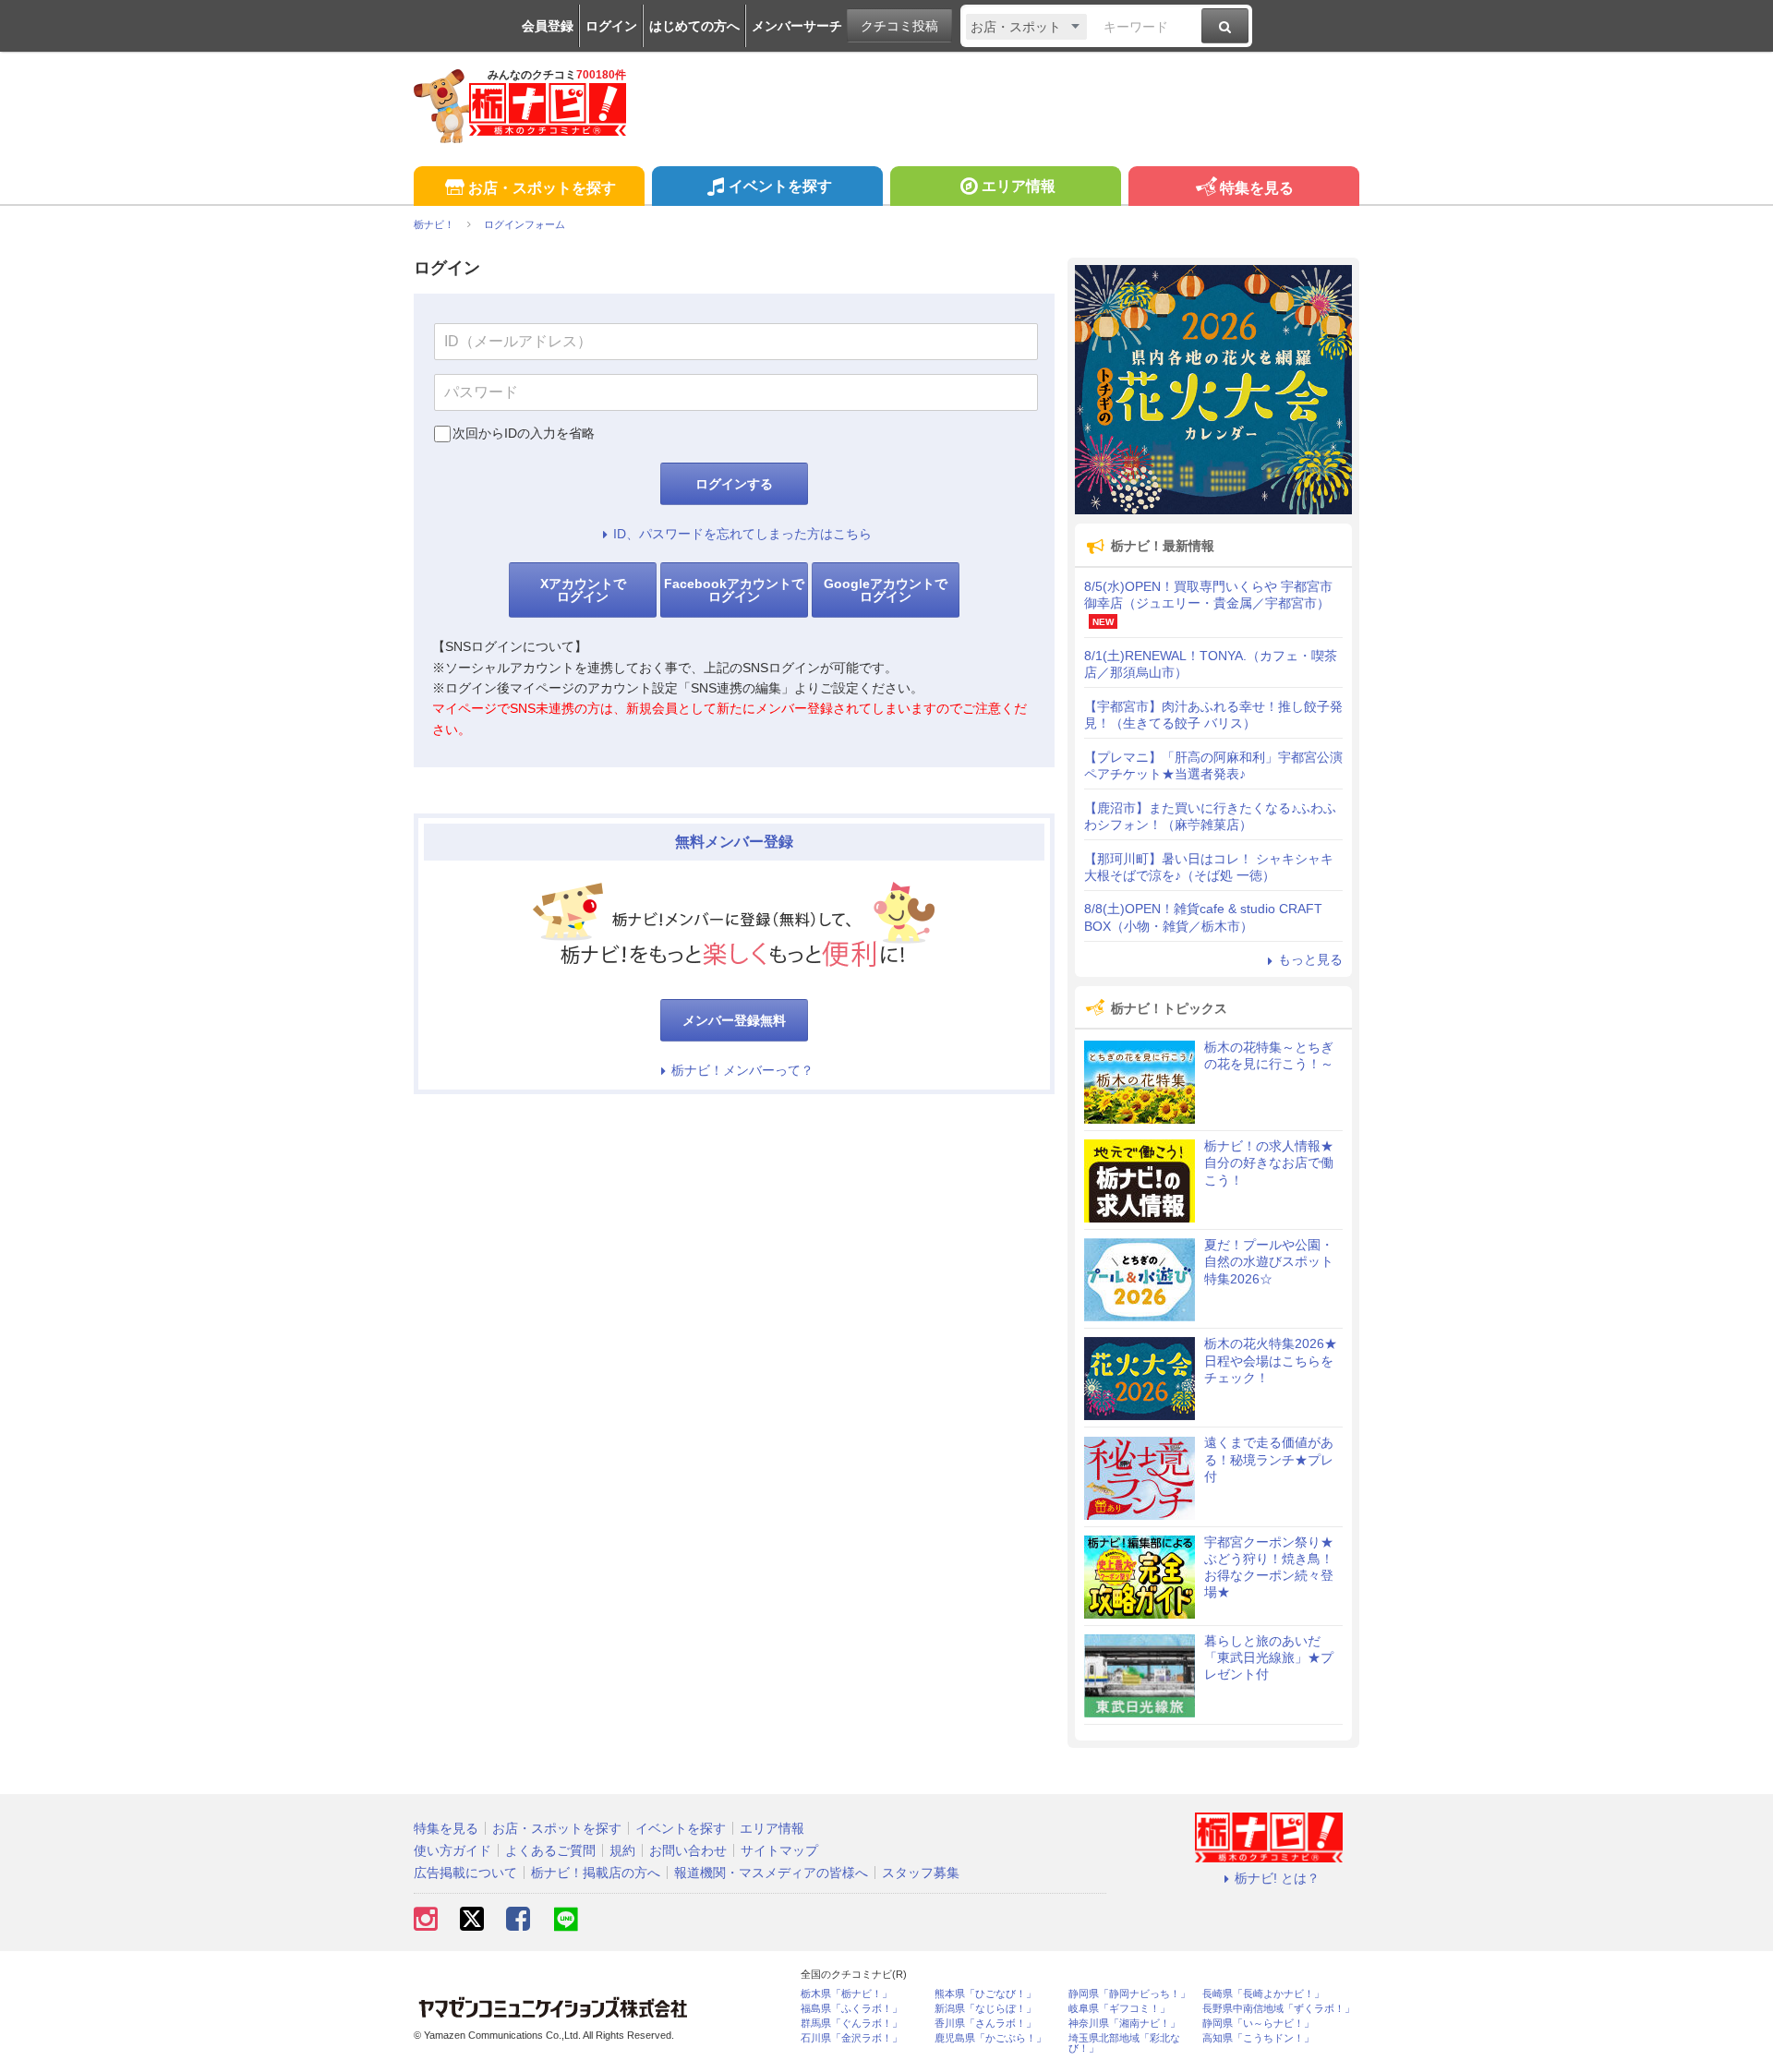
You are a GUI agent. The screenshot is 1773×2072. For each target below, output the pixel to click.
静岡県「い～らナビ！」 (1258, 2024)
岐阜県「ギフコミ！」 (1119, 2009)
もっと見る (1310, 959)
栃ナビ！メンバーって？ (742, 1070)
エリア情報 (1019, 186)
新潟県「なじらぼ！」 (985, 2009)
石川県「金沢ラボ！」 (851, 2038)
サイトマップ (779, 1850)
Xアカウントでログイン (583, 590)
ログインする (734, 484)
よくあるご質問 (550, 1850)
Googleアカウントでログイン (886, 590)
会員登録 (548, 26)
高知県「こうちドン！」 (1258, 2038)
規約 (622, 1850)
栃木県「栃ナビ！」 (846, 1994)
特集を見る (1257, 188)
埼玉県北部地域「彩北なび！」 (1124, 2043)
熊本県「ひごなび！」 (985, 1994)
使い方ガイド (452, 1850)
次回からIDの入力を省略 (524, 433)
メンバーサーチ (797, 26)
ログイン (611, 26)
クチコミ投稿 (899, 26)
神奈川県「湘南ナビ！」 (1124, 2024)
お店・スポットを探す (542, 188)
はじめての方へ (694, 26)
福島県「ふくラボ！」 (851, 2009)
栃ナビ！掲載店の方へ (596, 1873)
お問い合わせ (688, 1850)
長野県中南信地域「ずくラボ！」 (1278, 2009)
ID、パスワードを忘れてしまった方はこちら (742, 534)
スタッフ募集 (921, 1873)
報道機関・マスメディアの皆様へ (771, 1873)
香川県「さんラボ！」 (985, 2024)
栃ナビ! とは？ (1277, 1878)
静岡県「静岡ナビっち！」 (1129, 1994)
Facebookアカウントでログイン (734, 590)
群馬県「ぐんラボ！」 (851, 2024)
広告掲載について (465, 1873)
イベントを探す (780, 186)
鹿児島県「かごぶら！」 (990, 2038)
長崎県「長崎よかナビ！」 (1263, 1994)
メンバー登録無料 (734, 1020)
